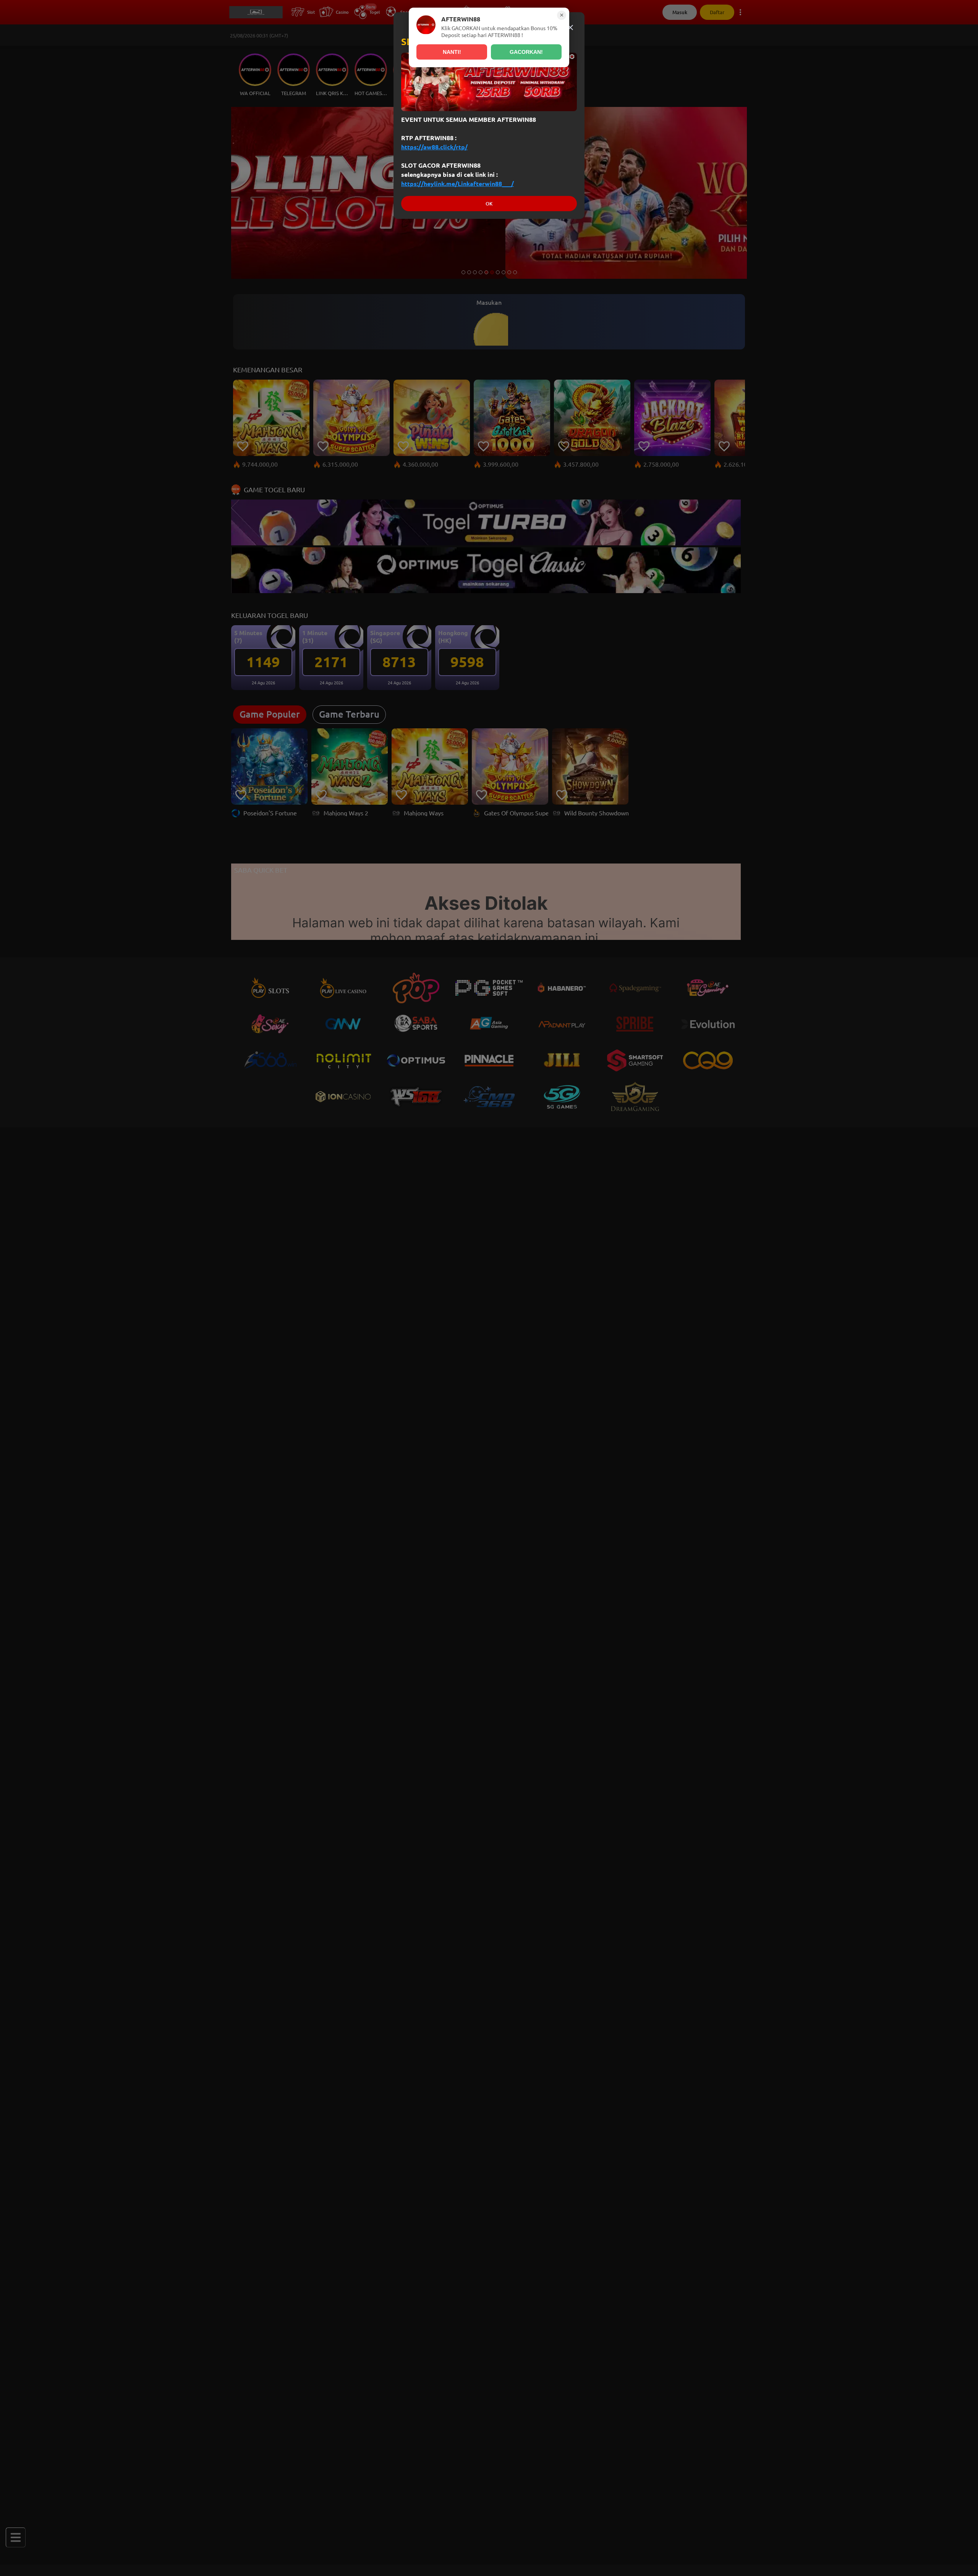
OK (489, 204)
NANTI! (452, 52)
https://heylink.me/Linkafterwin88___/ (457, 184)
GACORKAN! (526, 52)
